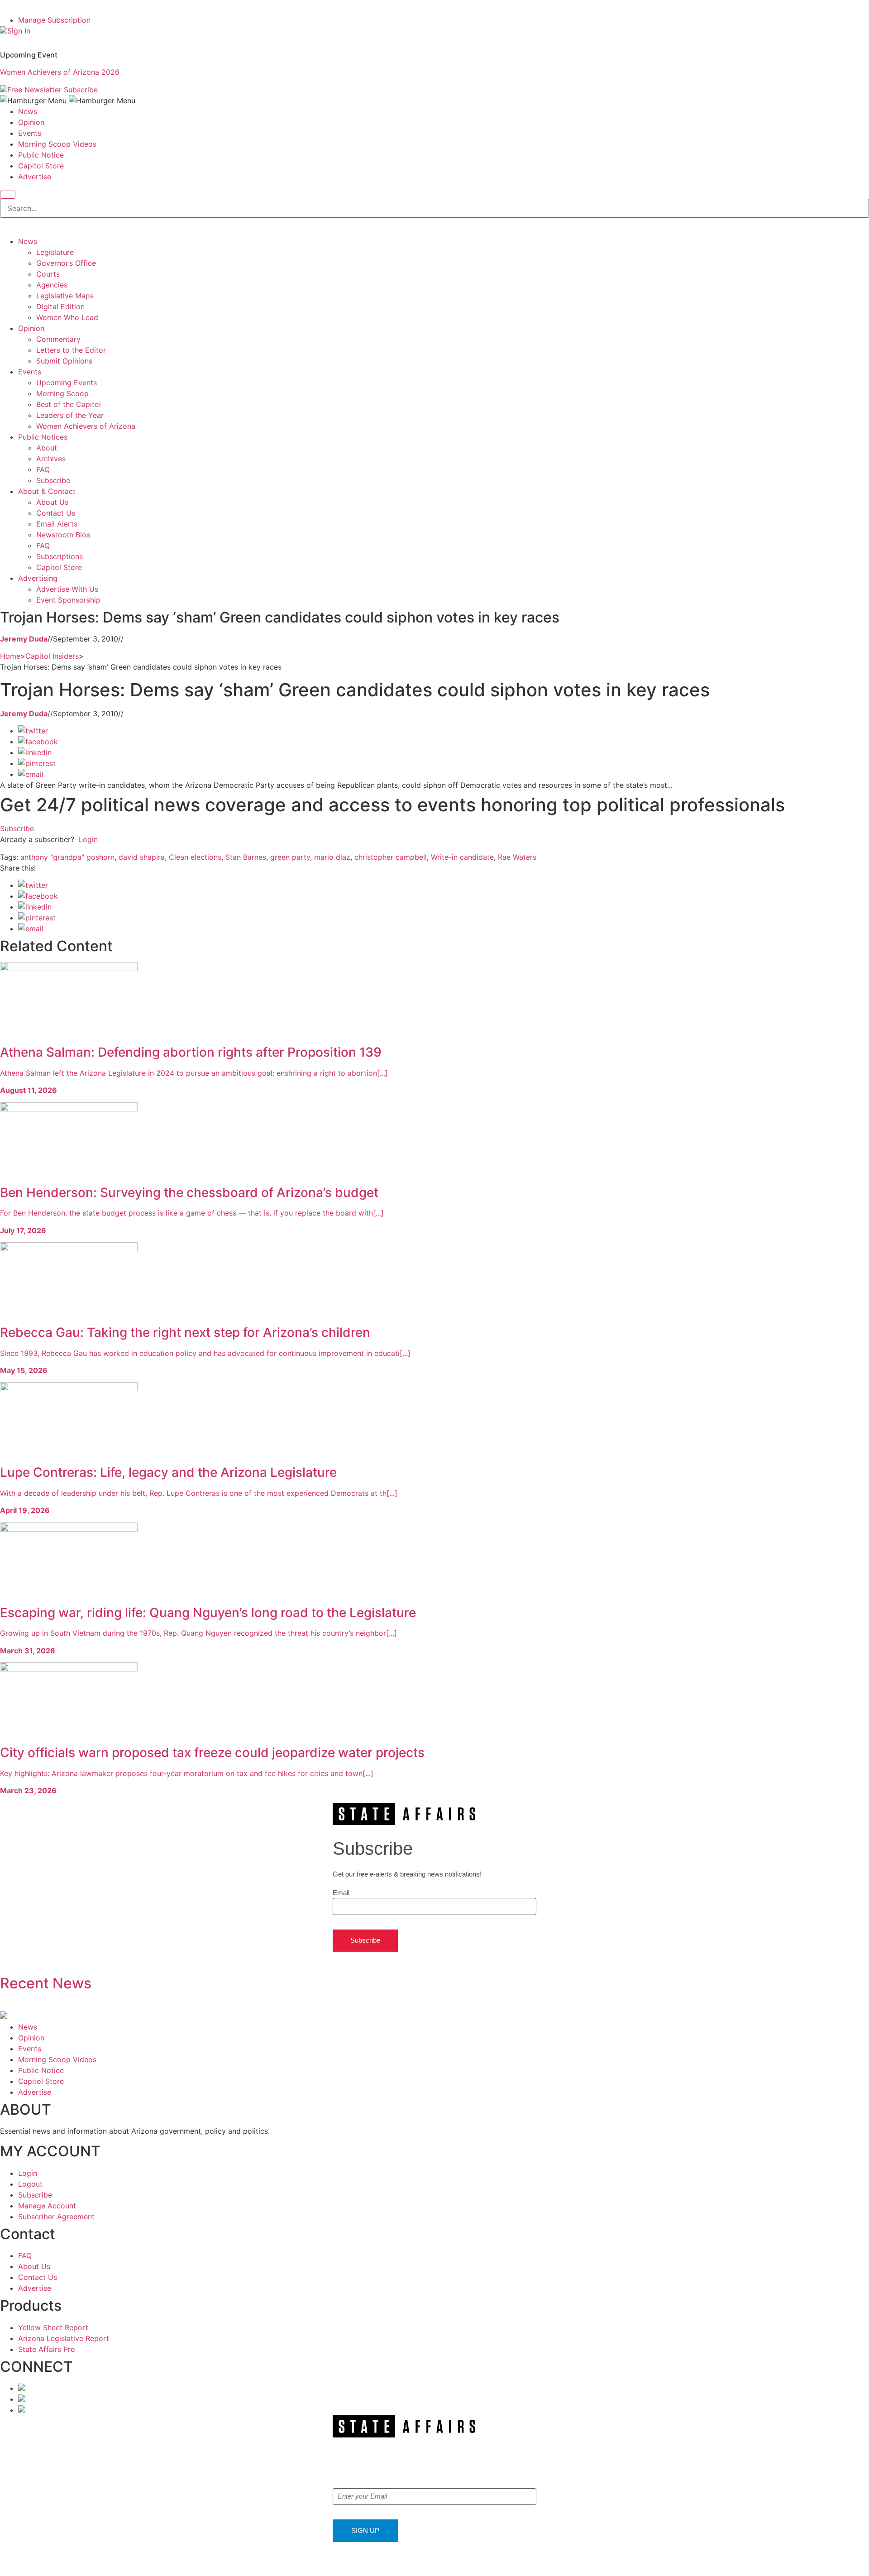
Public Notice (41, 155)
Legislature (55, 252)
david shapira (142, 857)
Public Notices (43, 437)
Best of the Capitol (69, 404)
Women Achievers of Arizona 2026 (60, 72)
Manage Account (47, 2206)
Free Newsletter (34, 90)
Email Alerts (57, 524)
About (47, 448)
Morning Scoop (62, 393)
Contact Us (56, 513)
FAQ (43, 469)
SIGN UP (365, 2531)
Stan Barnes (246, 857)
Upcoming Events (67, 383)
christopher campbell (391, 857)
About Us (52, 502)
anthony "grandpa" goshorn (67, 857)
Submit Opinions (64, 361)
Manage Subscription (54, 20)
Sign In (19, 31)
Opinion (31, 122)
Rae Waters (517, 857)
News (28, 111)
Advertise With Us (67, 589)
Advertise (35, 177)
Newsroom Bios (63, 535)
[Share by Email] (31, 774)
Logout (30, 2184)
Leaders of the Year (70, 415)
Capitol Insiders (52, 656)
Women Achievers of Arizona (86, 426)
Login (88, 839)
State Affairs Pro (47, 2349)
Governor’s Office (66, 263)
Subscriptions (60, 556)
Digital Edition (60, 306)
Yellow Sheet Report (53, 2327)
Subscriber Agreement (56, 2217)
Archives (51, 459)
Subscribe (81, 90)
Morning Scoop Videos (57, 144)
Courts (48, 274)
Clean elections (195, 857)
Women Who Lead (67, 317)
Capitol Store (41, 166)
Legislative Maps (65, 296)
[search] (8, 195)
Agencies (52, 285)
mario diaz (332, 857)
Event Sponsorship (68, 600)
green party (290, 857)
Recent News (46, 1983)
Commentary (58, 339)
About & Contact (47, 491)
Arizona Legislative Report (64, 2338)
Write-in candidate (462, 857)
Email (341, 1893)
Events (30, 133)
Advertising (38, 578)
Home (10, 656)
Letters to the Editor (71, 350)
